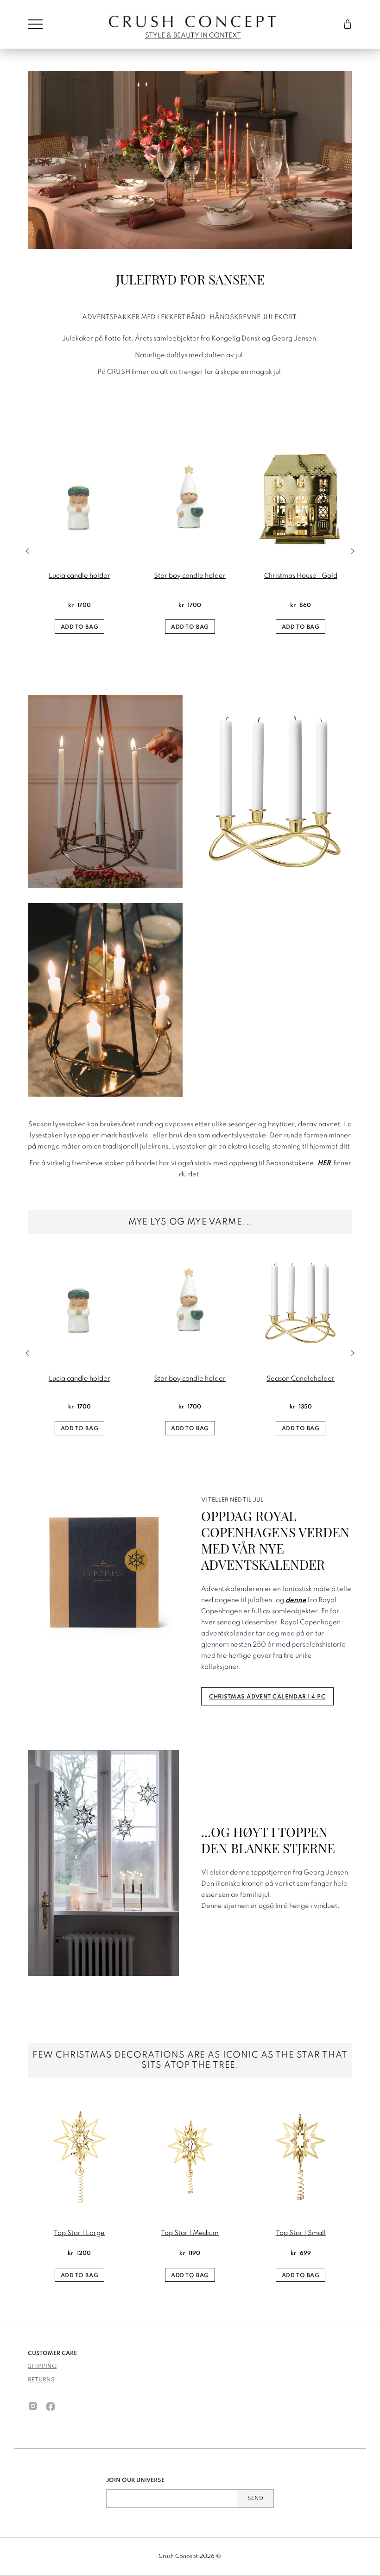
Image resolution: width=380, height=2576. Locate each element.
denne (296, 1600)
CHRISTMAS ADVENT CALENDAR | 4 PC (267, 1697)
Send (255, 2499)
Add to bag (80, 627)
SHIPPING (42, 2367)
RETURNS (41, 2380)
